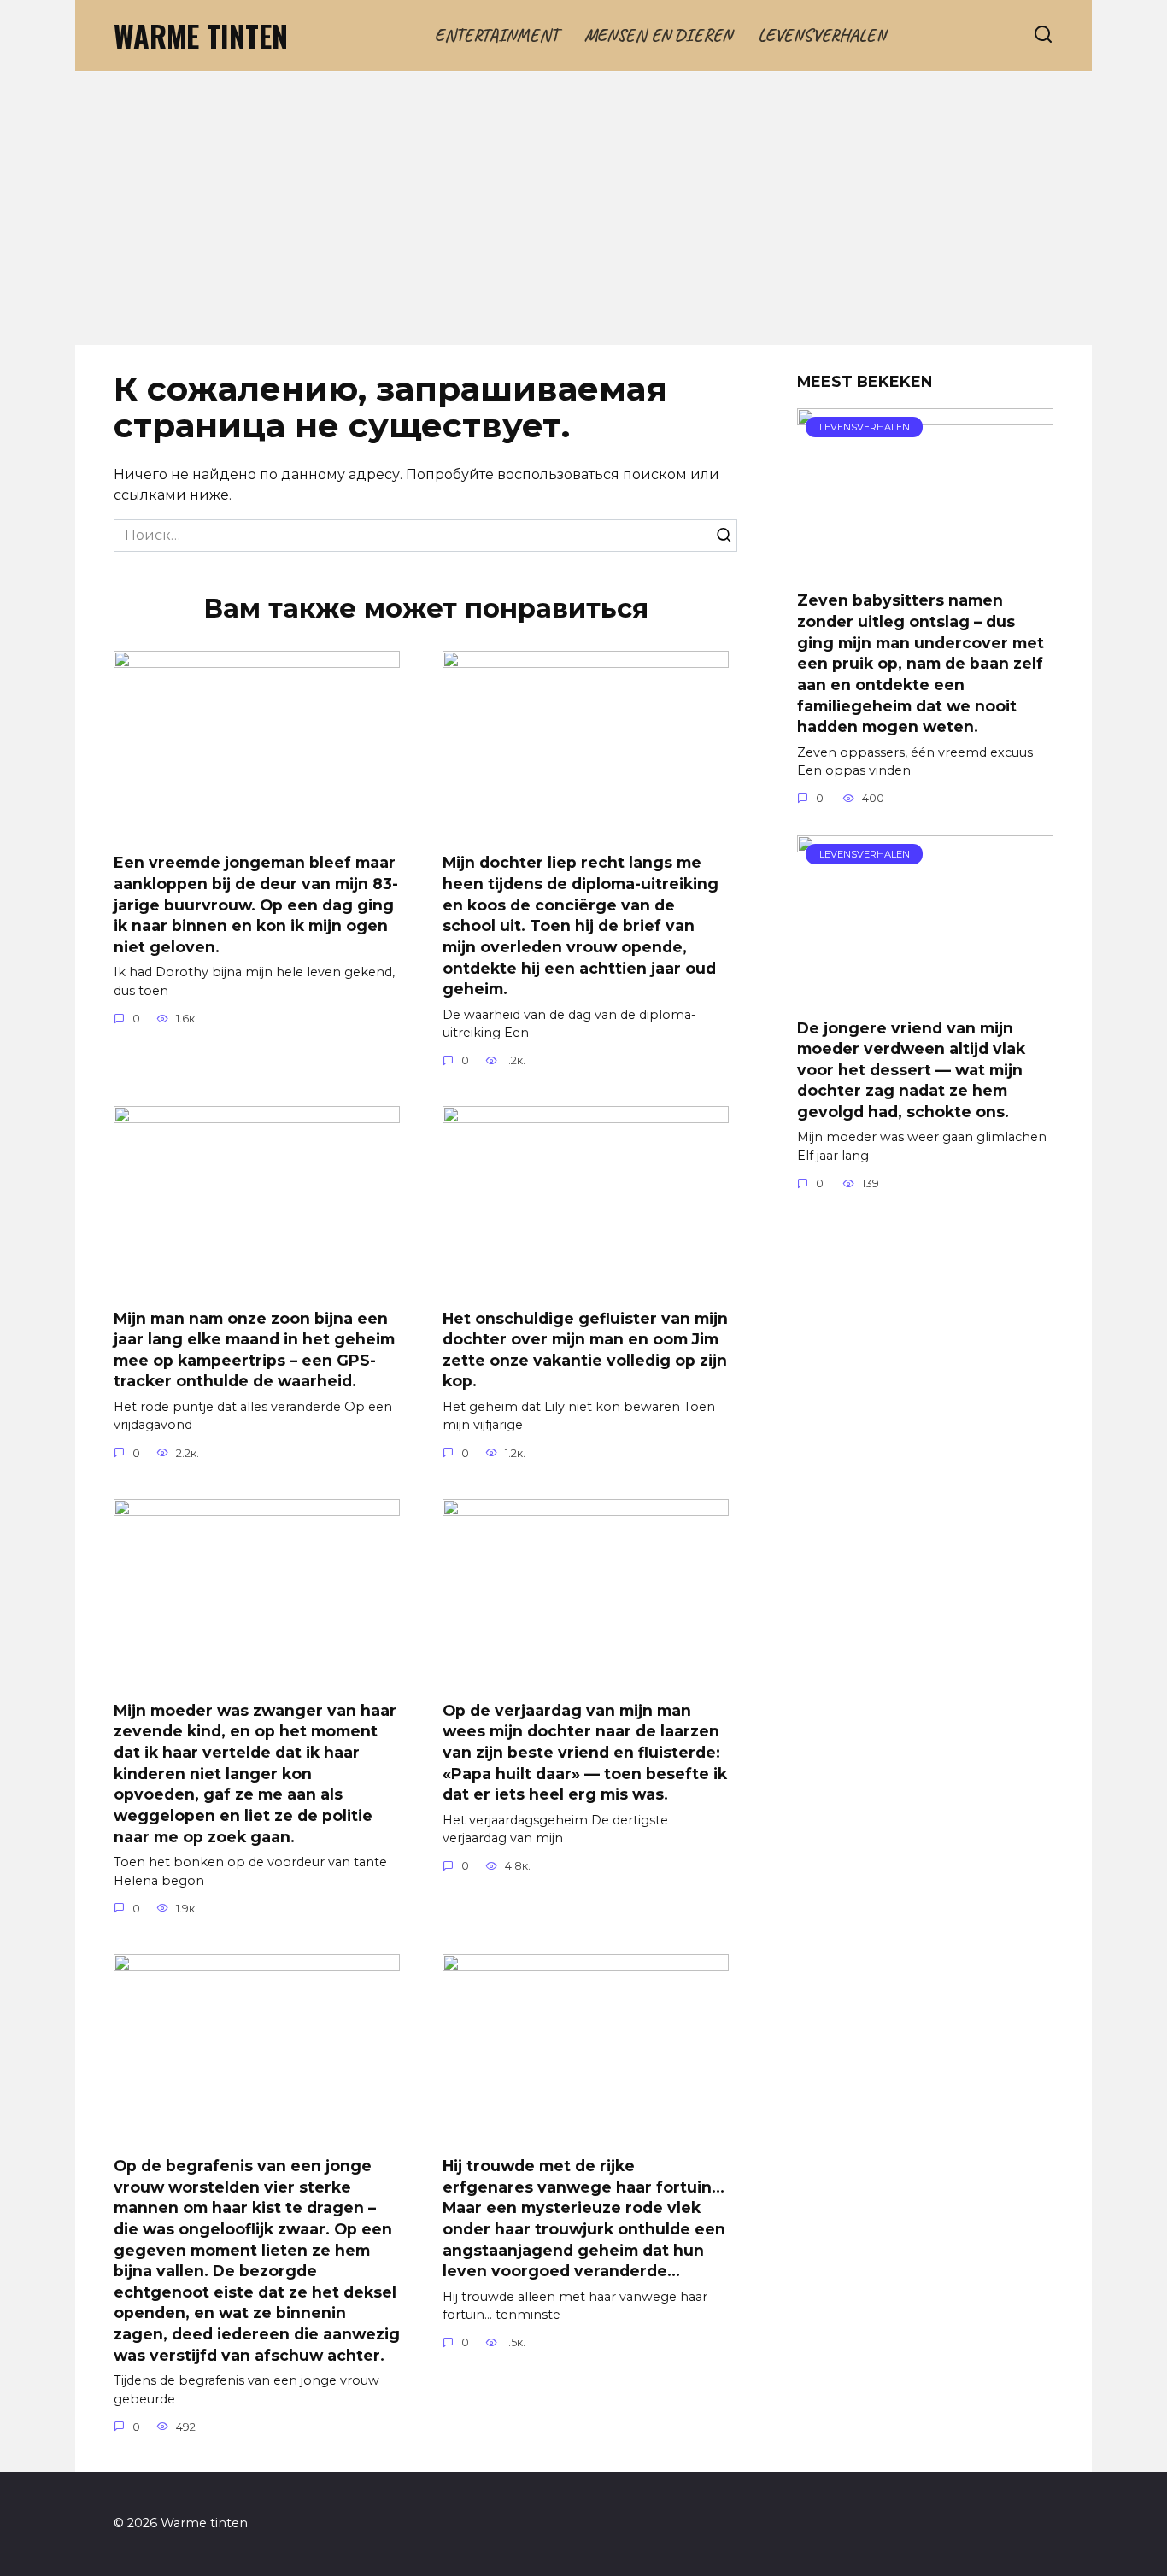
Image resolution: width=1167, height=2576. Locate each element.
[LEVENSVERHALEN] (925, 566)
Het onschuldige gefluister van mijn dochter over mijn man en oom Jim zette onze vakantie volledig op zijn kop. (585, 1349)
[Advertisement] (583, 217)
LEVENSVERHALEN (822, 35)
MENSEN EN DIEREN (658, 35)
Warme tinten (201, 35)
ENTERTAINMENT (497, 35)
